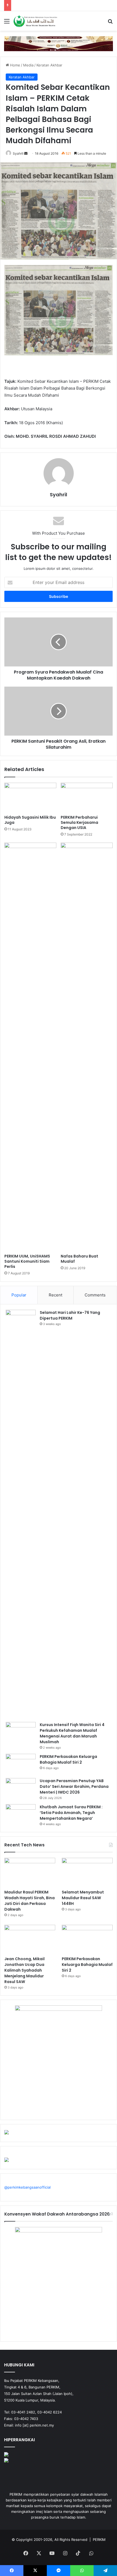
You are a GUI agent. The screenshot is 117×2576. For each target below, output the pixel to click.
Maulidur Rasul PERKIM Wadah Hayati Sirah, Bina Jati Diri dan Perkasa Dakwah (30, 1901)
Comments (95, 1295)
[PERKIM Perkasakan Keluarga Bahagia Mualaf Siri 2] (21, 1764)
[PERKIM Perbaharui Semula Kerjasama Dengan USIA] (87, 797)
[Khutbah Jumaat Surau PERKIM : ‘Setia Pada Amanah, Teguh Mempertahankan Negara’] (21, 1814)
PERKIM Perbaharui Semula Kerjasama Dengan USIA (79, 822)
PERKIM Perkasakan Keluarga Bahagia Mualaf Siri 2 (68, 1759)
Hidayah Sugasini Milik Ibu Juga (30, 820)
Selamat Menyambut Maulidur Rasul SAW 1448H (83, 1898)
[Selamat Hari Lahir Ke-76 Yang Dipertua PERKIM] (21, 1514)
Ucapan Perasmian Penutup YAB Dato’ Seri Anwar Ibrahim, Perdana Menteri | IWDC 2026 (74, 1786)
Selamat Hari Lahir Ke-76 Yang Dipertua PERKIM (70, 1315)
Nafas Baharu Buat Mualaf (79, 1259)
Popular (19, 1295)
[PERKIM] (35, 21)
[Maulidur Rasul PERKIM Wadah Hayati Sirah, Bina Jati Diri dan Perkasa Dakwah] (30, 1872)
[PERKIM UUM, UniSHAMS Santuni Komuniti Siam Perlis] (30, 1047)
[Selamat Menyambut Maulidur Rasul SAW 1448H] (87, 1872)
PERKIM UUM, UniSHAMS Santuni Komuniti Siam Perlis (27, 1261)
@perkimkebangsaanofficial (27, 2187)
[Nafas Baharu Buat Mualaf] (87, 1047)
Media (28, 65)
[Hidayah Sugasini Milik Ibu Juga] (30, 797)
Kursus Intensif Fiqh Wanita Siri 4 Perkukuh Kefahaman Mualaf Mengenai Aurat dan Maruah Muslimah (72, 1733)
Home (15, 65)
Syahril (18, 153)
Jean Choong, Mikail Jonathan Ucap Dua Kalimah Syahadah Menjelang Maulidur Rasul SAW (24, 1970)
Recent (56, 1295)
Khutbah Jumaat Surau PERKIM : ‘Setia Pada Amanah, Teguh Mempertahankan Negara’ (71, 1813)
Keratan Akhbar (49, 65)
